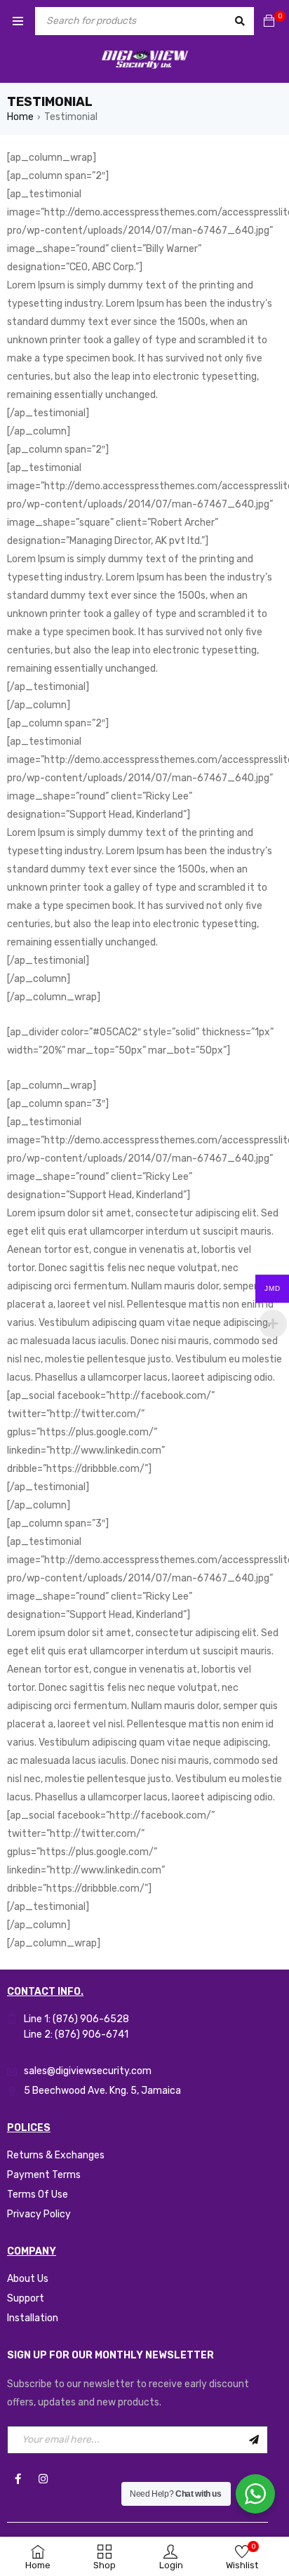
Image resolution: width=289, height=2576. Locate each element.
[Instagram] (43, 2478)
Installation (33, 2318)
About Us (28, 2279)
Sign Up (254, 2440)
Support (26, 2298)
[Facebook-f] (18, 2478)
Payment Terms (44, 2175)
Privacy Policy (39, 2214)
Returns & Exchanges (56, 2155)
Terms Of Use (38, 2195)
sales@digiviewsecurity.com (88, 2071)
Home (20, 117)
